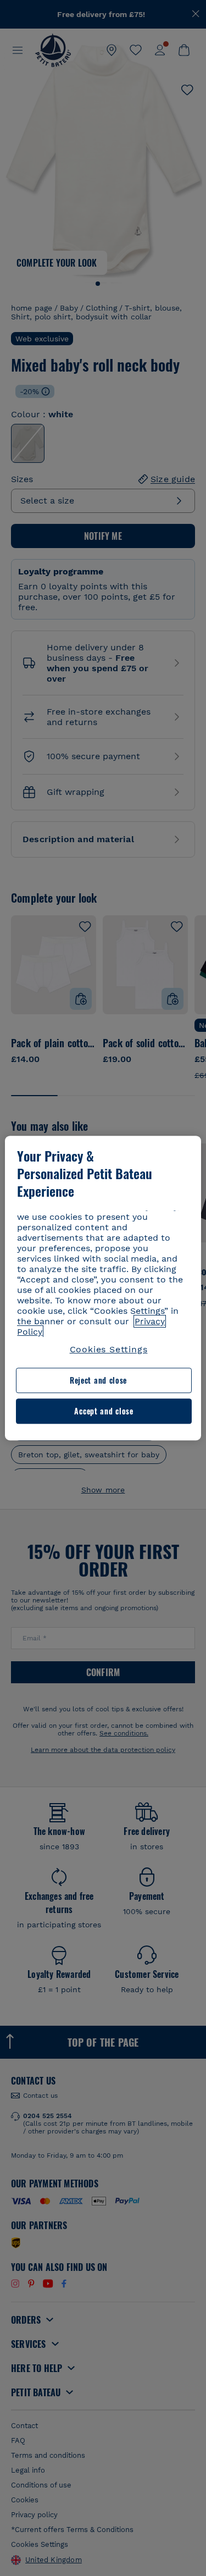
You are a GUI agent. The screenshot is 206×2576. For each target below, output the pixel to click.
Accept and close (104, 1411)
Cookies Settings (109, 1349)
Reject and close (98, 1381)
